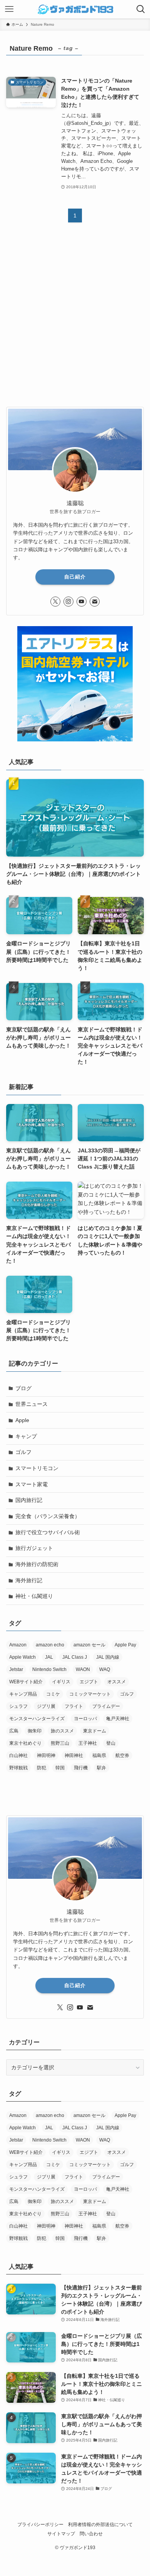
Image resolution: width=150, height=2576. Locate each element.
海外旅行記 (29, 1580)
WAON (83, 1669)
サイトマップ (61, 2534)
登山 (111, 1743)
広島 (14, 1731)
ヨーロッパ (85, 1719)
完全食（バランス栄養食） (48, 1516)
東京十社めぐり (25, 1743)
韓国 (60, 1768)
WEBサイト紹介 (26, 1682)
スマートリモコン (37, 1468)
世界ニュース (32, 1404)
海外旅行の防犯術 (37, 1564)
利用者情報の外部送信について (100, 2524)
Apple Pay (125, 1645)
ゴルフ (23, 1452)
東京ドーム (95, 1731)
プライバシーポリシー (40, 2524)
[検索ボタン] (141, 9)
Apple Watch (22, 1657)
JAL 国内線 (108, 1657)
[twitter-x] (55, 602)
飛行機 (81, 1768)
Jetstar (16, 1669)
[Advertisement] (75, 321)
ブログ (23, 1388)
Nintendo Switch (49, 1669)
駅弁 (102, 1768)
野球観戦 (18, 1768)
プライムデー (106, 1706)
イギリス (61, 1682)
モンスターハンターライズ (37, 1719)
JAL (49, 1657)
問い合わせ (91, 2534)
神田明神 (46, 1755)
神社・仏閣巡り (34, 1596)
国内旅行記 (29, 1500)
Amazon (18, 1645)
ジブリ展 (46, 1706)
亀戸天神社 (118, 1719)
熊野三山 (60, 1743)
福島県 (99, 1755)
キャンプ (26, 1436)
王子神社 (88, 1743)
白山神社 (18, 1755)
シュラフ (18, 1706)
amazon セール (89, 1645)
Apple (22, 1420)
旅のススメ (62, 1731)
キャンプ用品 (23, 1694)
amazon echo (50, 1645)
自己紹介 (75, 577)
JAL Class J (75, 1657)
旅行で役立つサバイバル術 (48, 1532)
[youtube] (82, 602)
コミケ (53, 1694)
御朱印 (35, 1731)
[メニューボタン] (9, 9)
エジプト (89, 1682)
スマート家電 (32, 1484)
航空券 (122, 1755)
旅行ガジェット (34, 1548)
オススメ (117, 1682)
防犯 (42, 1768)
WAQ (105, 1669)
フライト (74, 1706)
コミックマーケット (90, 1694)
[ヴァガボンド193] (75, 9)
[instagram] (68, 602)
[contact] (95, 602)
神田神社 (74, 1755)
